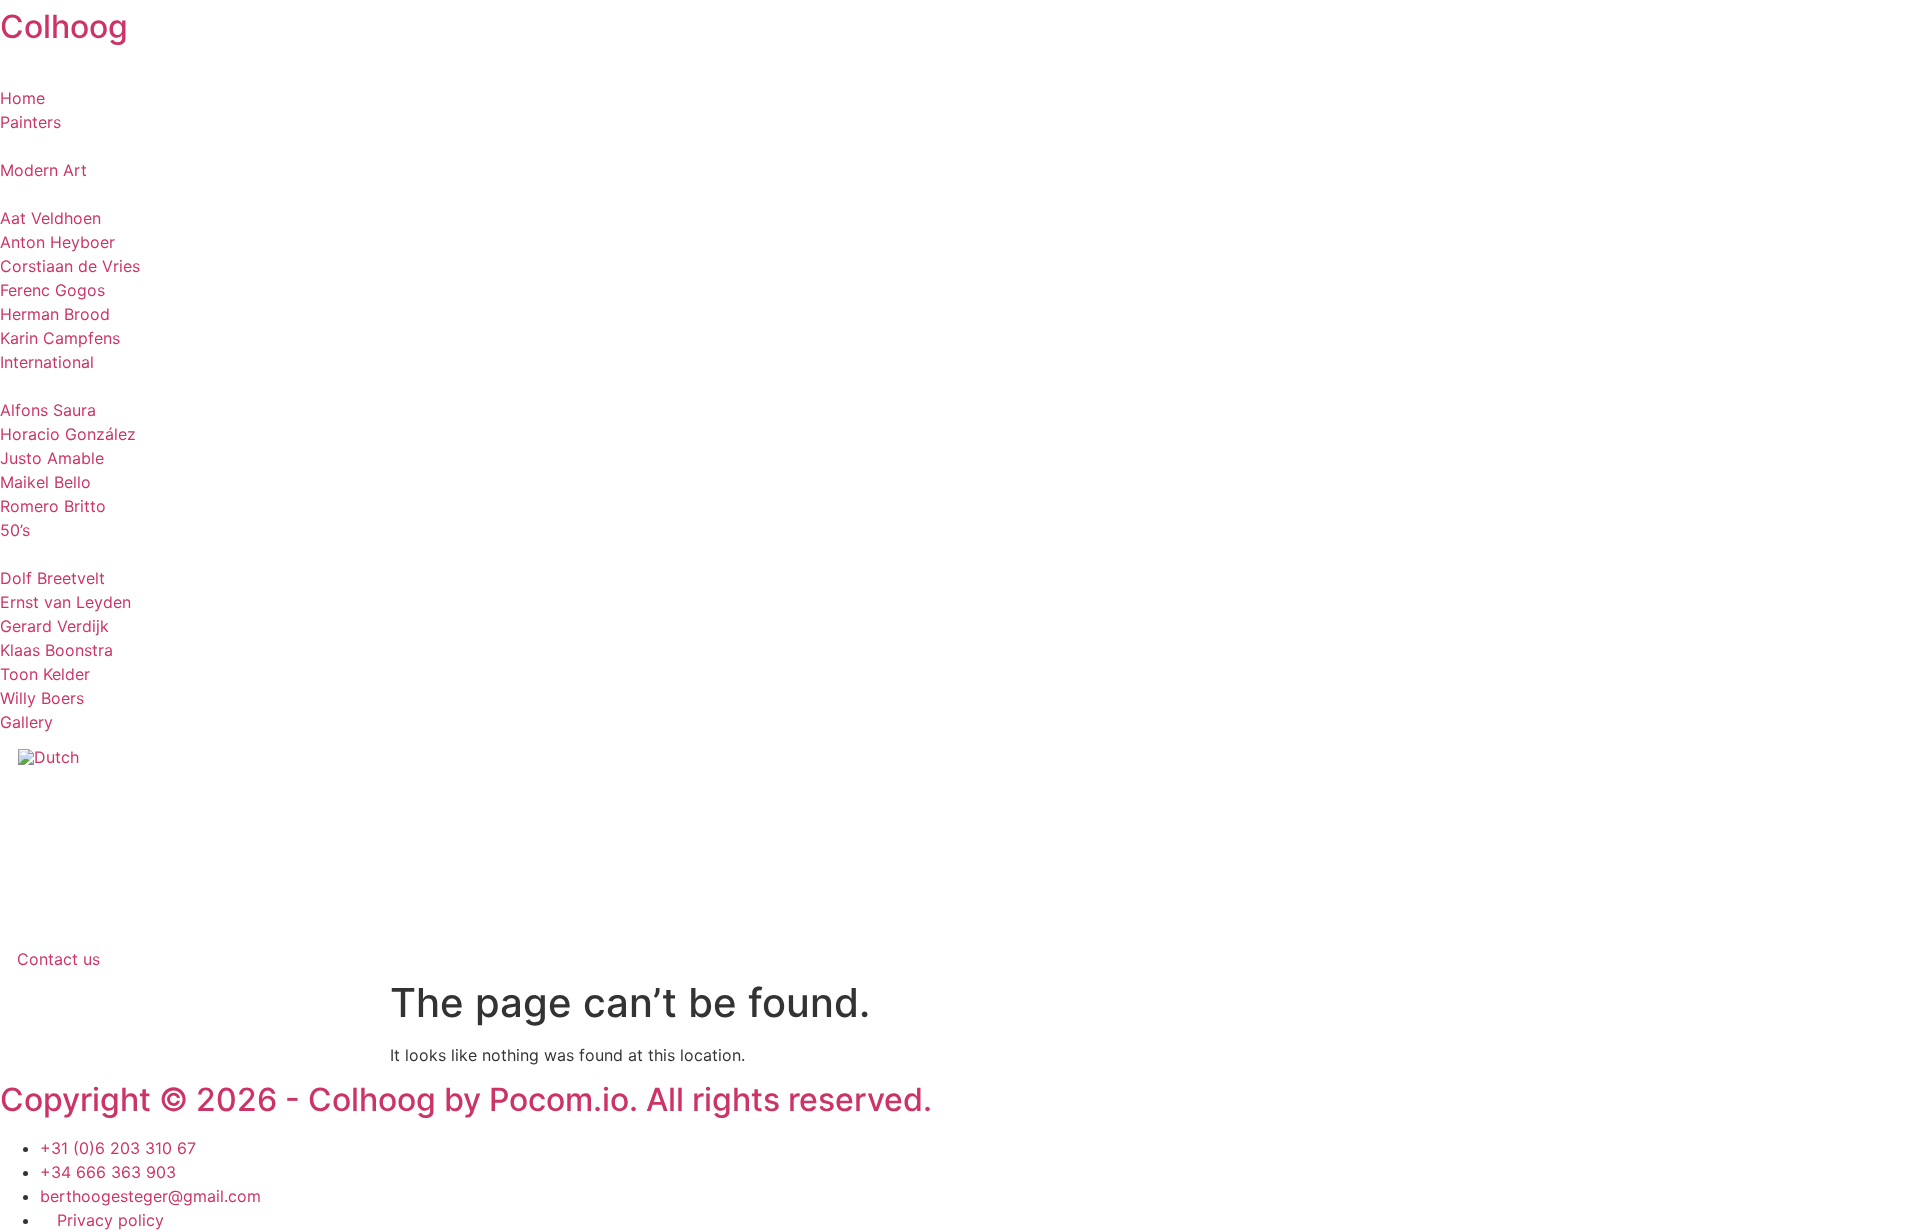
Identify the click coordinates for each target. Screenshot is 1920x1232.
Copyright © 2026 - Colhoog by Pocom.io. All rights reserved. (466, 1099)
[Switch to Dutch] (48, 756)
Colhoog (64, 26)
